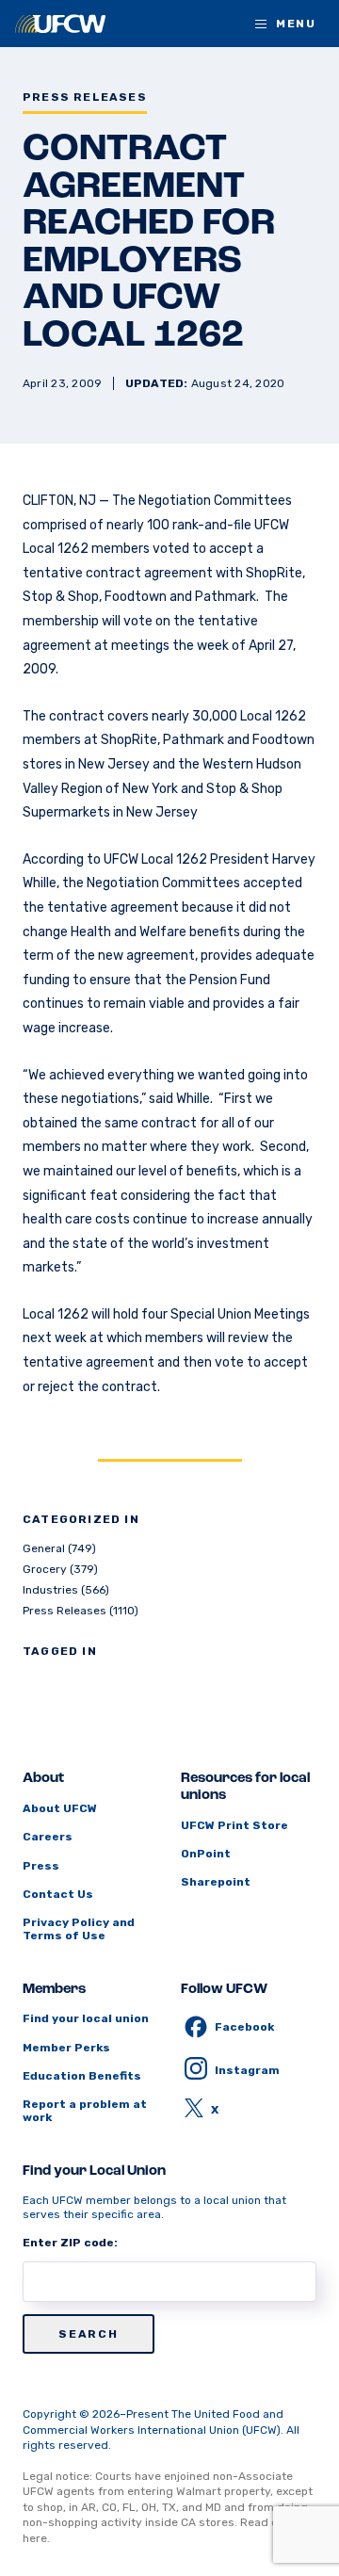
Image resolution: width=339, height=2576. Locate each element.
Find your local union (86, 2018)
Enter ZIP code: (70, 2243)
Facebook (244, 2027)
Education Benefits (82, 2076)
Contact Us (58, 1894)
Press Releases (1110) (81, 1611)
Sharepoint (216, 1882)
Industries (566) (66, 1590)
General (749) (59, 1548)
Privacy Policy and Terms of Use (79, 1929)
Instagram (247, 2070)
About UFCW (60, 1808)
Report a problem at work (85, 2111)
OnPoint (206, 1854)
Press (41, 1866)
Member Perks (66, 2048)
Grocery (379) (60, 1569)
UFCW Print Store (234, 1825)
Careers (48, 1837)
